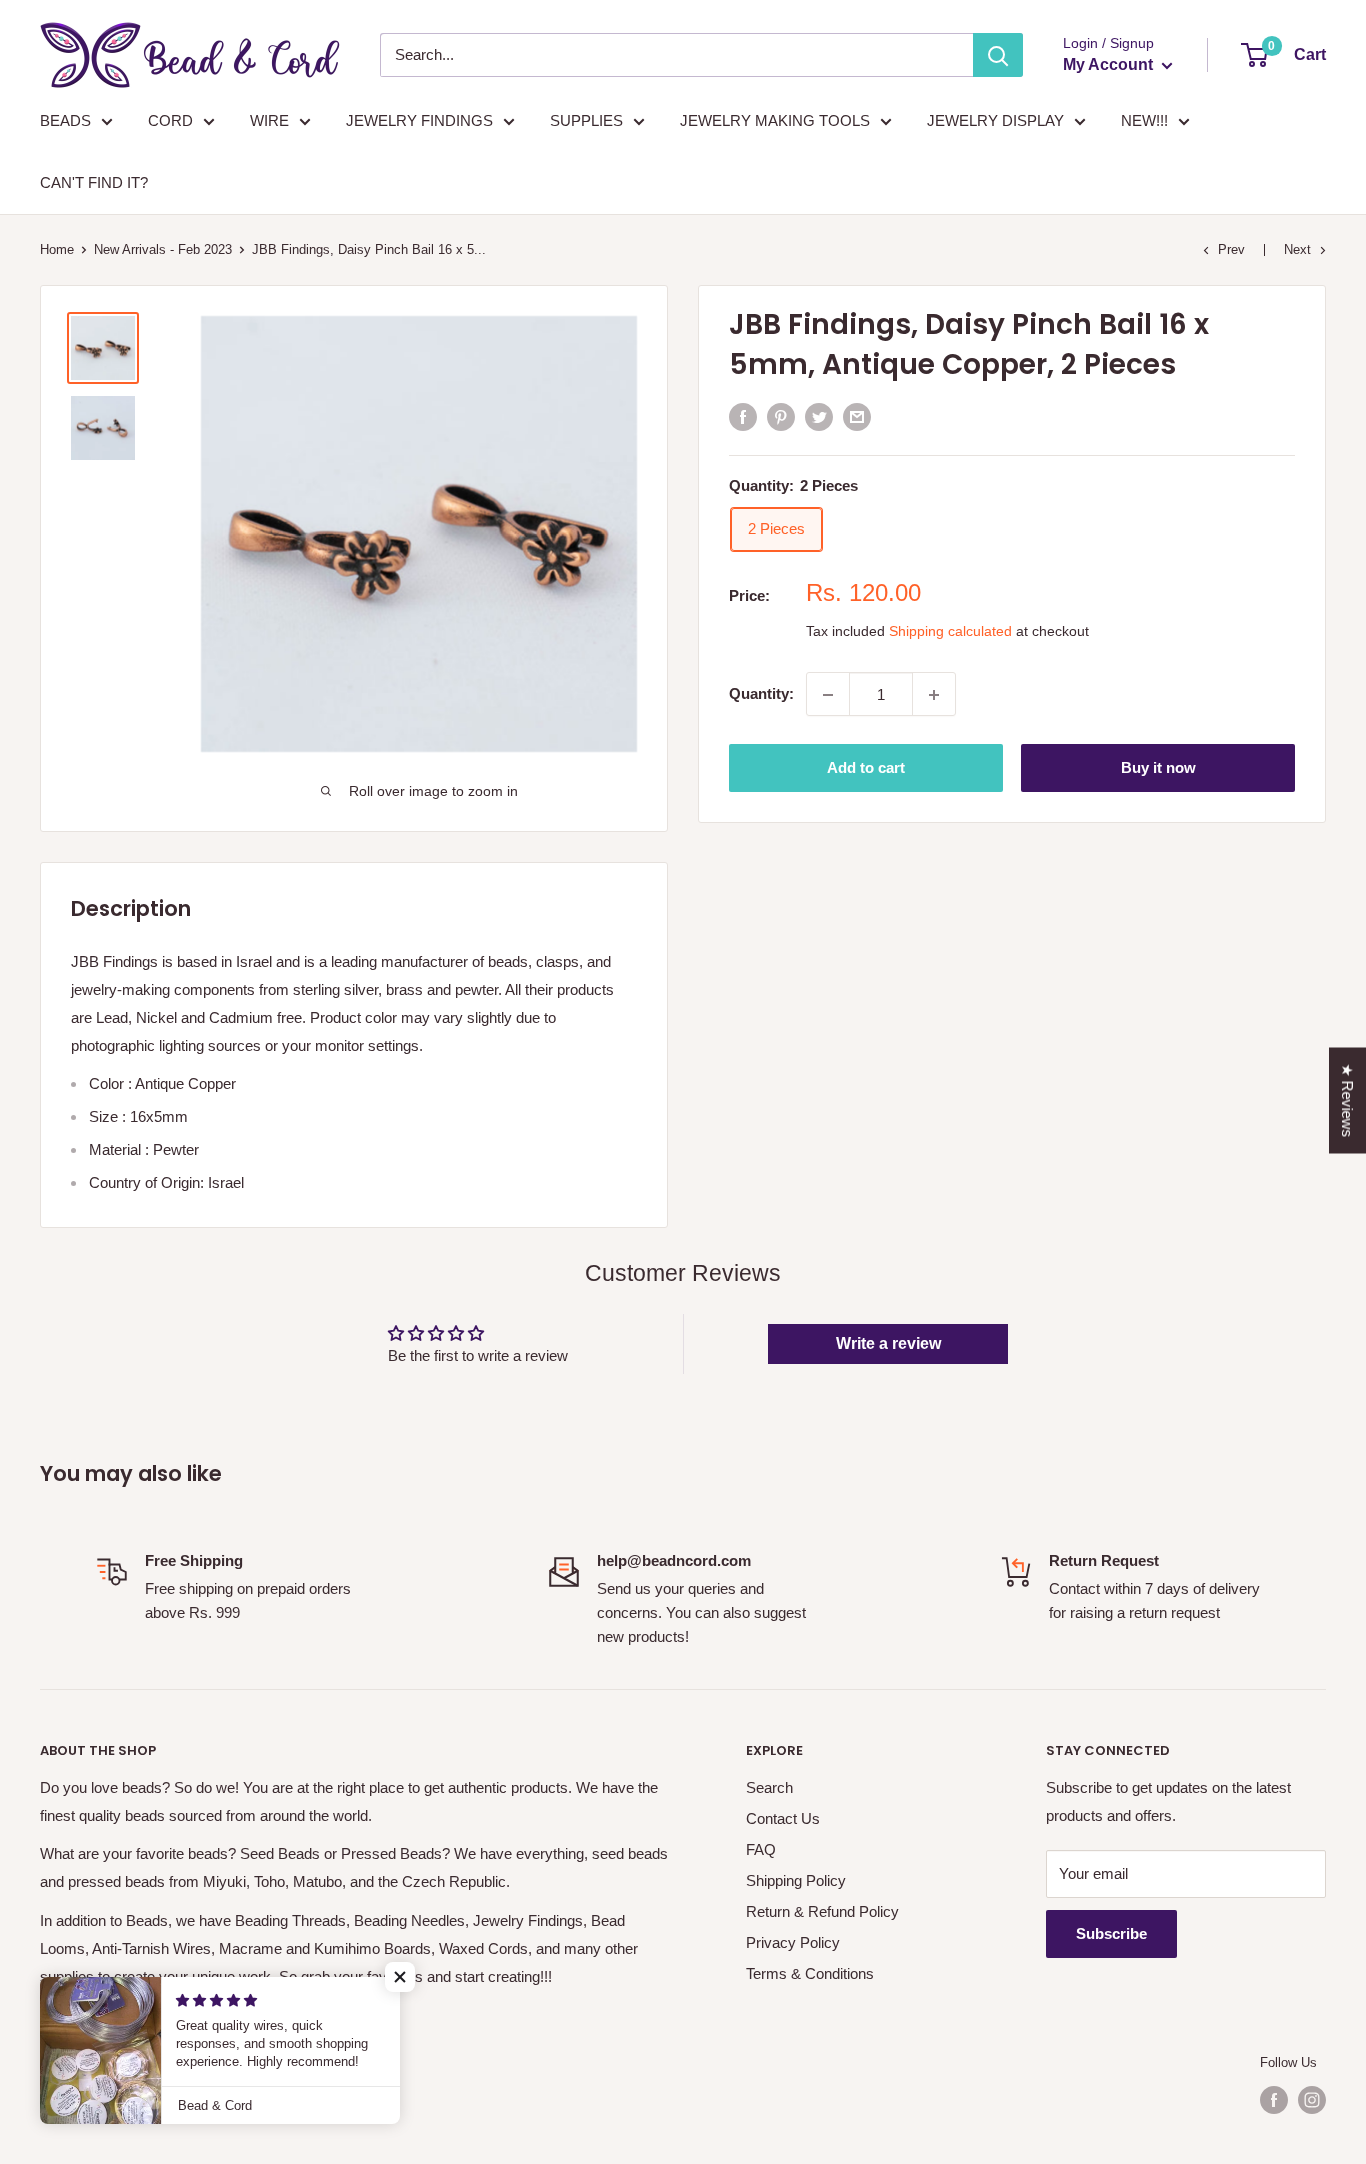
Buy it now (1158, 768)
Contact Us (783, 1818)
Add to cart (866, 768)
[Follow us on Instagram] (1312, 2100)
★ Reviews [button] (1347, 1101)
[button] (400, 1977)
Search (769, 1787)
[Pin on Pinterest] (781, 416)
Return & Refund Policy (822, 1911)
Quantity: (761, 694)
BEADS (65, 120)
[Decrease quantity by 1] (828, 695)
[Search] (998, 55)
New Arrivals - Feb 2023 (163, 249)
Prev (1231, 249)
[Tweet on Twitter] (819, 416)
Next (1297, 249)
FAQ (761, 1849)
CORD (170, 120)
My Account (1110, 64)
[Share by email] (857, 416)
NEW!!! (1144, 120)
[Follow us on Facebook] (1274, 2100)
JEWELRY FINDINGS (419, 120)
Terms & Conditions (810, 1973)
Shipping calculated (950, 632)
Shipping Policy (796, 1880)
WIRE (269, 120)
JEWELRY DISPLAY (995, 120)
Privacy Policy (793, 1942)
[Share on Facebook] (743, 416)
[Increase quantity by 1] (934, 695)
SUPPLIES (586, 120)
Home (57, 249)
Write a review (888, 1343)
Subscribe (1111, 1933)
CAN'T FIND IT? (94, 182)
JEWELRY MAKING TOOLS (775, 120)
